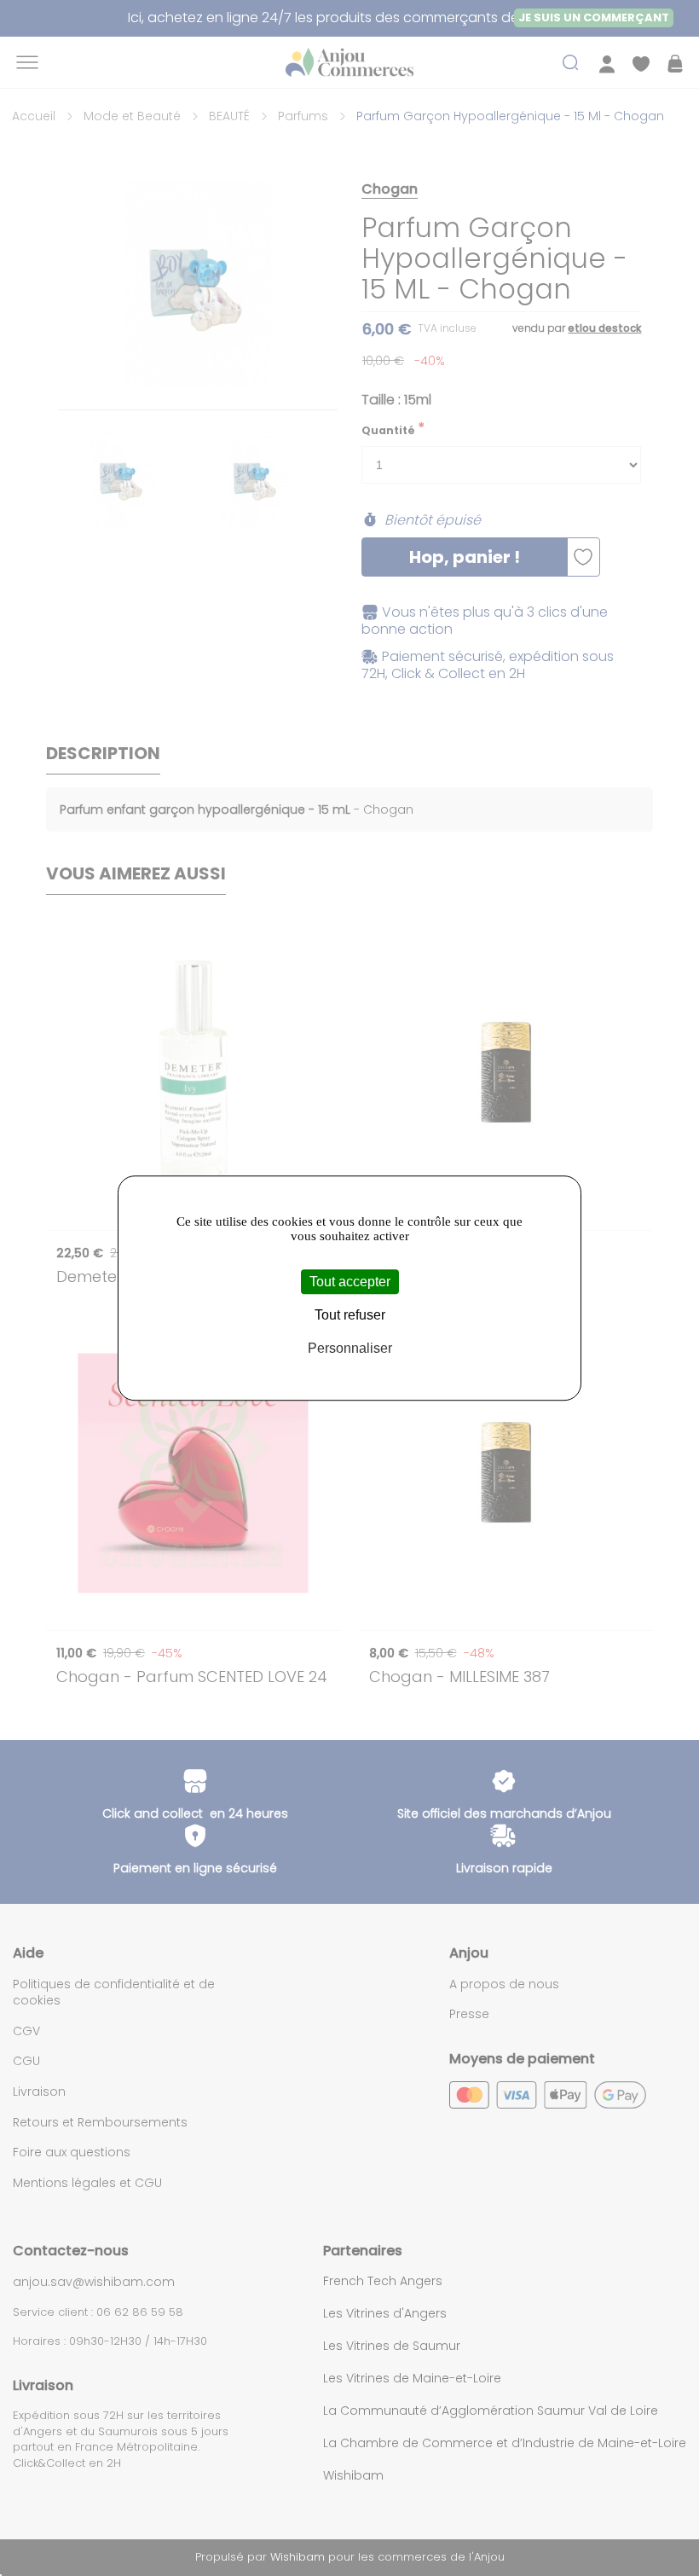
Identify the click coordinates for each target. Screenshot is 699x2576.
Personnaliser (350, 1349)
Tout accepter (350, 1282)
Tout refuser (350, 1315)
